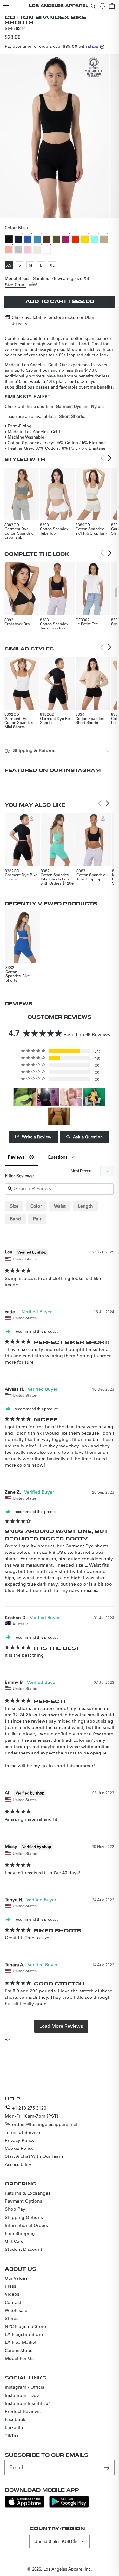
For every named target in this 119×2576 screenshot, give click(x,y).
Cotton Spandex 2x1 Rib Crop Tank (91, 531)
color (36, 1206)
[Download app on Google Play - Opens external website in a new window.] (69, 2506)
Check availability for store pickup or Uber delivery (53, 320)
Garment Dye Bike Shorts (56, 720)
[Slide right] (67, 212)
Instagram (82, 770)
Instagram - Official (25, 2387)
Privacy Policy (20, 2140)
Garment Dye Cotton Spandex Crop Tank (19, 533)
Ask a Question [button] (88, 1137)
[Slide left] (53, 212)
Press (10, 2286)
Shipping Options (24, 2217)
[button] (6, 6)
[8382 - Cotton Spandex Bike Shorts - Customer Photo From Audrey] (71, 1097)
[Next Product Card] (110, 458)
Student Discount (23, 2249)
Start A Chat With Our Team (34, 2156)
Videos (12, 2294)
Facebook (15, 2419)
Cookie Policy (19, 2148)
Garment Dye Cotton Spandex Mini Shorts (19, 722)
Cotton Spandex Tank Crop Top (54, 626)
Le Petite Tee (87, 624)
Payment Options (23, 2201)
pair (37, 1219)
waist (60, 1206)
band (15, 1219)
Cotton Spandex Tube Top (54, 531)
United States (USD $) (56, 2541)
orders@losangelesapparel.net (45, 2124)
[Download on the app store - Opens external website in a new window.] (25, 2506)
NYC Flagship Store (25, 2326)
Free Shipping (20, 2233)
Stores (12, 2318)
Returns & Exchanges (28, 2193)
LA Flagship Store (24, 2334)
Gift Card (14, 2241)
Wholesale (16, 2310)
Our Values (16, 2278)
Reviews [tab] (16, 1157)
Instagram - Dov (22, 2395)
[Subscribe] (107, 2467)
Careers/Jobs (19, 2350)
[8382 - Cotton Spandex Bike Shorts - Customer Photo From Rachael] (59, 1116)
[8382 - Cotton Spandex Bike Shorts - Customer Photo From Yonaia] (25, 1097)
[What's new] (102, 6)
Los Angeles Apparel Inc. (68, 2569)
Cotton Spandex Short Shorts (90, 720)
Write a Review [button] (37, 1137)
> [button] (61, 2026)
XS (9, 266)
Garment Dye (69, 406)
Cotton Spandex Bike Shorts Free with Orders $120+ (57, 879)
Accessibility (18, 2164)
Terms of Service (22, 2132)
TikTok (12, 2436)
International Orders (26, 2225)
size (14, 1206)
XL (53, 266)
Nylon (97, 406)
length (85, 1206)
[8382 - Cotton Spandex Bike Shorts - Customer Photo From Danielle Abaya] (48, 1097)
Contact (13, 2302)
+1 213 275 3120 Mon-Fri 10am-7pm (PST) (32, 2112)
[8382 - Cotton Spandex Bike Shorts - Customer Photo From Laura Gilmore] (94, 1097)
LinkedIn (14, 2427)
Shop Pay (15, 2209)
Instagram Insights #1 (28, 2403)
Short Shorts (72, 416)
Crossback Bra (17, 624)
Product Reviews (23, 2411)
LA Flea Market (21, 2342)
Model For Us (19, 2358)
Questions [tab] (58, 1157)
